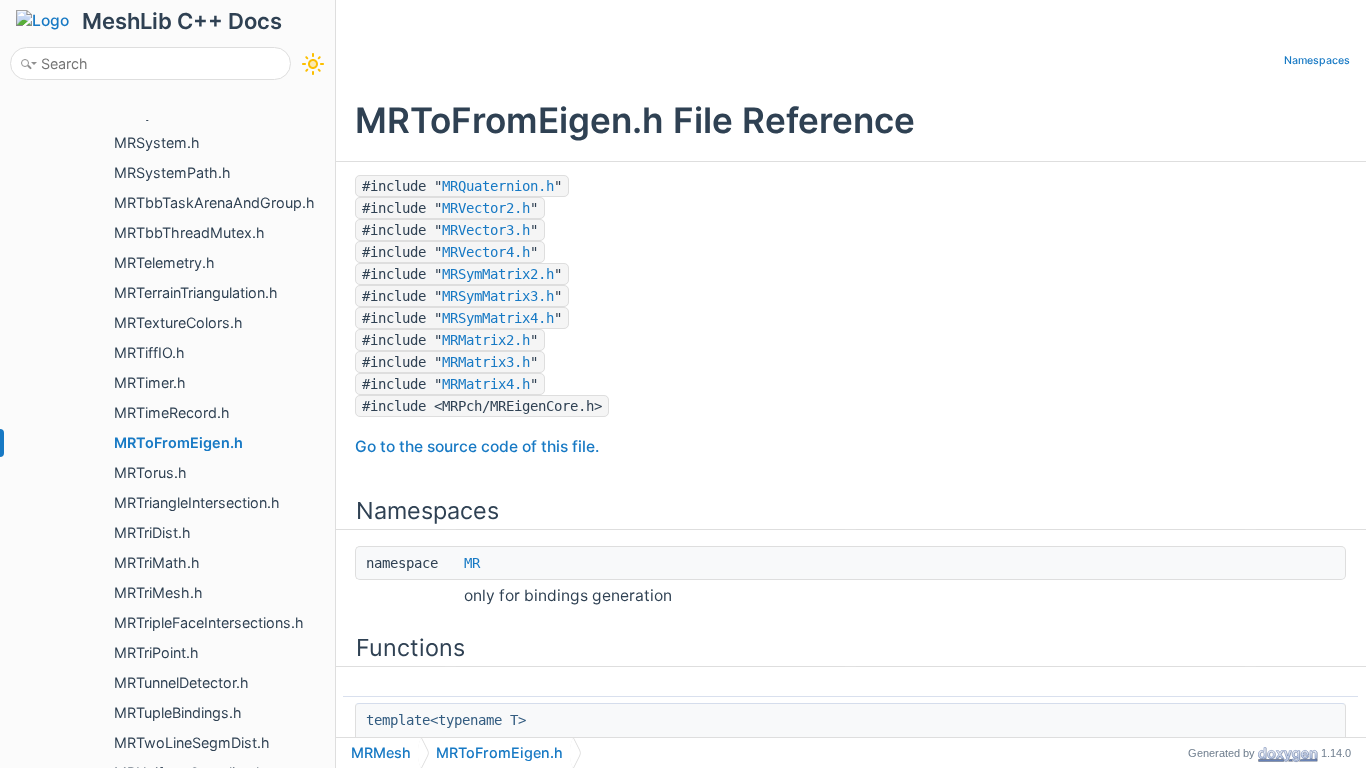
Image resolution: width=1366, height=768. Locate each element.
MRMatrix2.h (486, 340)
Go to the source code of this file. (477, 446)
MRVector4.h (486, 252)
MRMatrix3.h (486, 362)
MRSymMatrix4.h (498, 318)
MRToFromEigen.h (499, 752)
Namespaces (1317, 60)
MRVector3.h (486, 230)
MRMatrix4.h (486, 384)
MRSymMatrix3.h (498, 296)
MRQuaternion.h (498, 186)
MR (472, 563)
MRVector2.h (486, 208)
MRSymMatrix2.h (498, 274)
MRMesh (381, 752)
